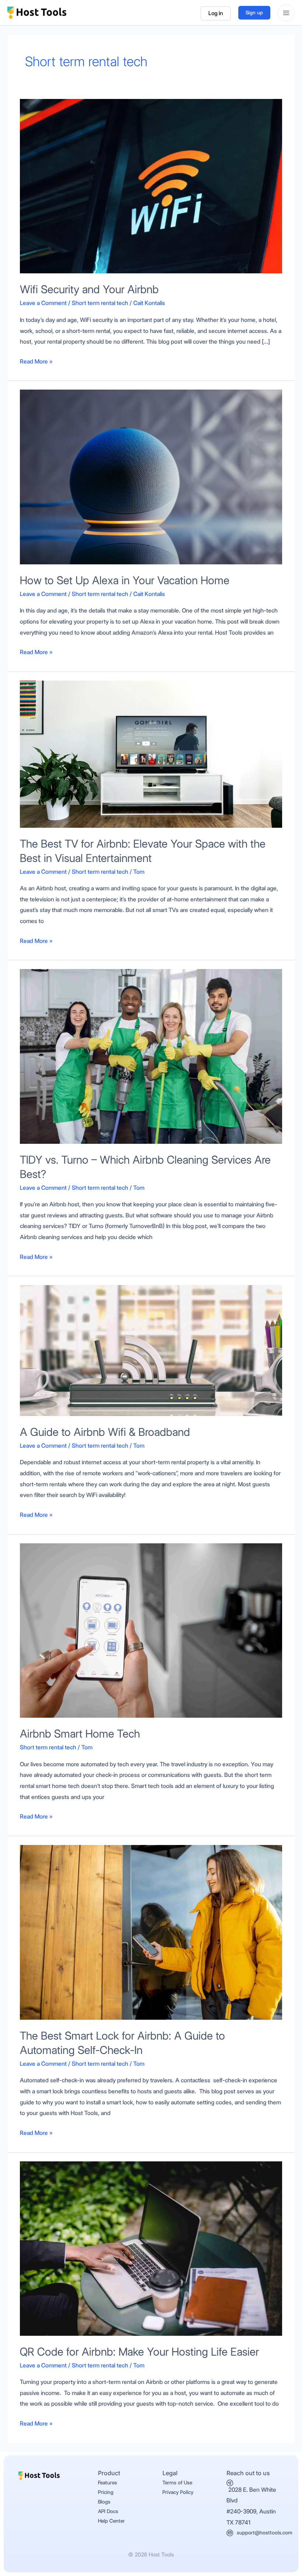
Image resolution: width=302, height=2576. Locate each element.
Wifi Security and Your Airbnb (89, 289)
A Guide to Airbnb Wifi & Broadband (105, 1432)
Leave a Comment (43, 303)
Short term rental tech (100, 303)
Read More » (36, 361)
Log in (216, 13)
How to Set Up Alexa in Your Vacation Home (125, 580)
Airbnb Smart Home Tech (80, 1734)
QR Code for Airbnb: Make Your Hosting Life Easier (139, 2352)
